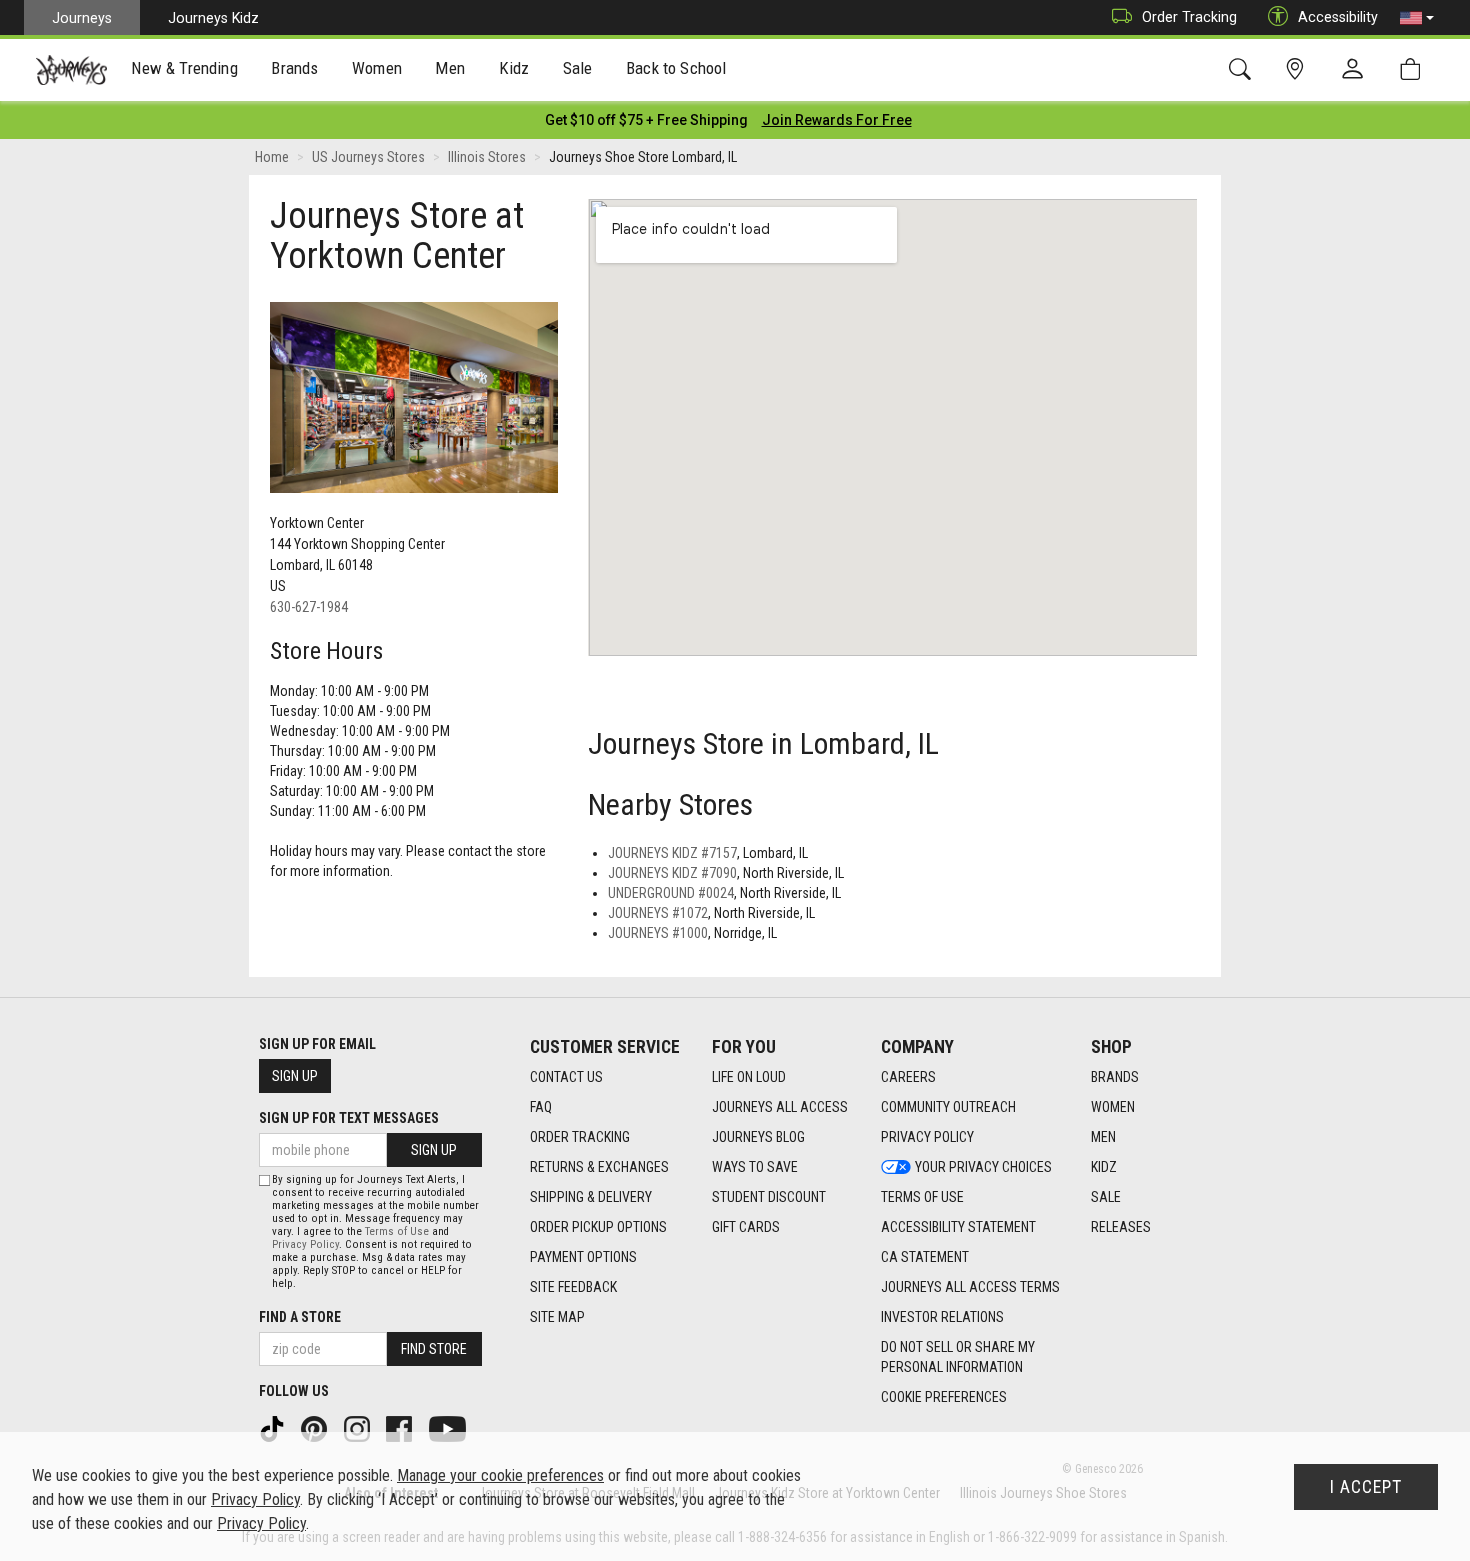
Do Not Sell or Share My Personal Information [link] (958, 1357)
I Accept (1366, 1487)
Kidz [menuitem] (514, 68)
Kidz (1104, 1167)
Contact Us (566, 1077)
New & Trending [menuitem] (184, 68)
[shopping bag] (1414, 69)
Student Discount (769, 1197)
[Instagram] (359, 1428)
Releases (1121, 1227)
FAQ (541, 1107)
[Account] (1357, 70)
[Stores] (1298, 69)
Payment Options (583, 1257)
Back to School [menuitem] (676, 68)
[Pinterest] (316, 1428)
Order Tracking (1189, 17)
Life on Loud (749, 1077)
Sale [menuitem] (578, 68)
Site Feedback (573, 1287)
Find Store (434, 1349)
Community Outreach (948, 1107)
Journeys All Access (780, 1107)
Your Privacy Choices (983, 1167)
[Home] (71, 70)
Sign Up (295, 1076)
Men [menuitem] (450, 68)
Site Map (557, 1317)
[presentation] (185, 70)
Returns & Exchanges (599, 1167)
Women (1113, 1107)
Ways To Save (755, 1167)
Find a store (300, 1317)
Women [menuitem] (377, 68)
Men (1103, 1137)
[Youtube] (449, 1428)
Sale (1106, 1197)
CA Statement (925, 1257)
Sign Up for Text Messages (349, 1118)
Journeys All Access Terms (970, 1287)
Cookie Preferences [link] (944, 1397)
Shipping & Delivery (591, 1197)
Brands (1115, 1077)
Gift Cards (746, 1227)
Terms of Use (922, 1197)
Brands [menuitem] (294, 68)
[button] (1417, 18)
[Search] (1243, 69)
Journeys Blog (758, 1137)
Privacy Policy (927, 1137)
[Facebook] (401, 1428)
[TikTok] (274, 1428)
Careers (908, 1077)
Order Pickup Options (598, 1227)
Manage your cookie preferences (500, 1475)
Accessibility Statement (958, 1227)
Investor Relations (942, 1317)
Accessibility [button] (1338, 17)
